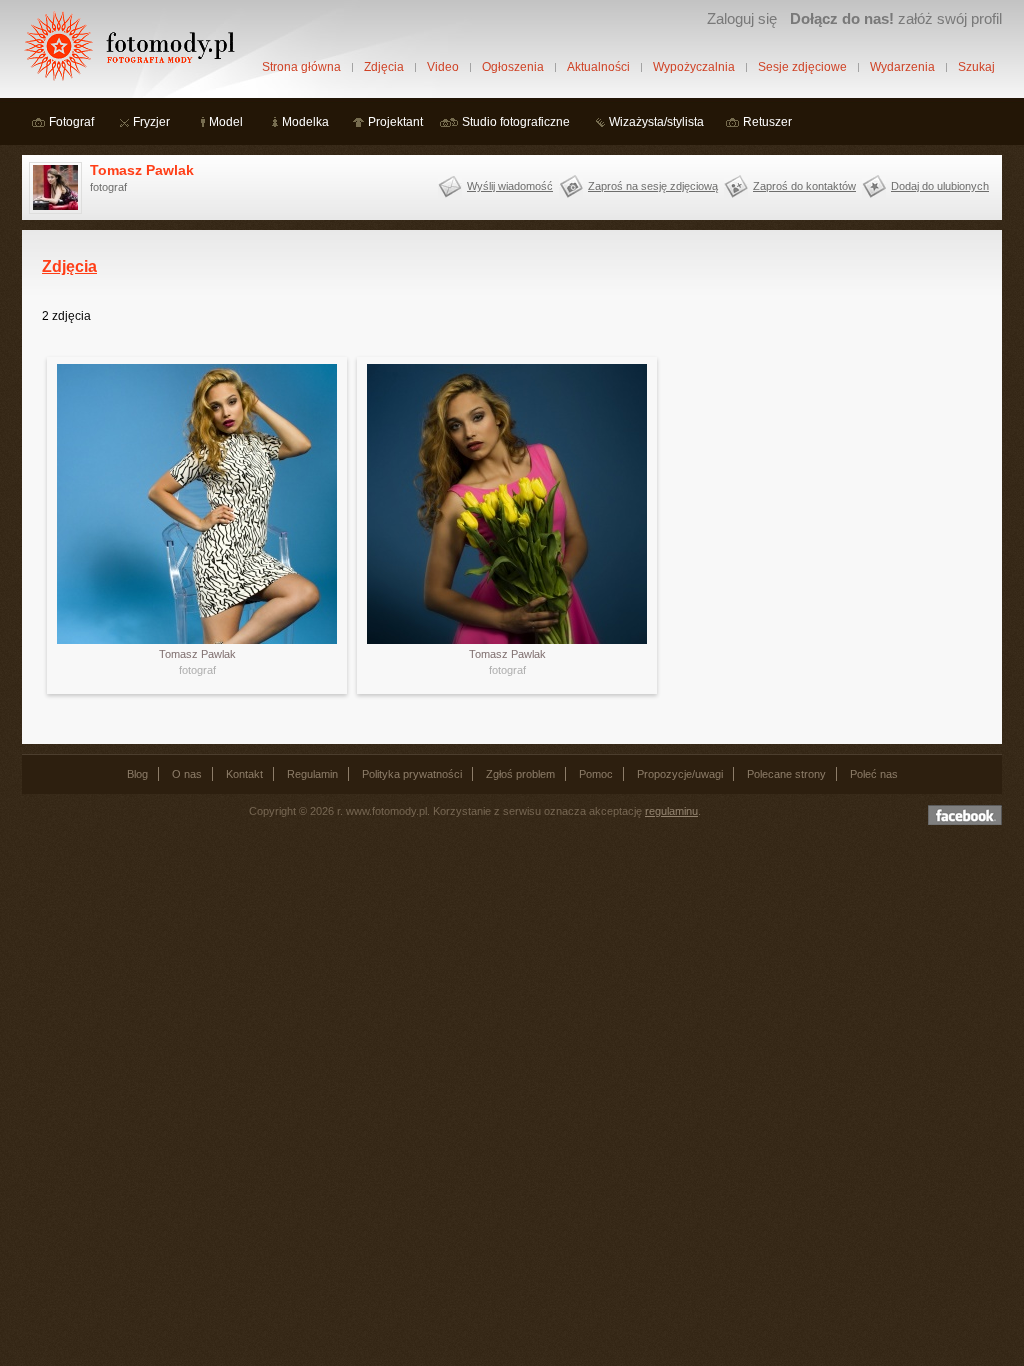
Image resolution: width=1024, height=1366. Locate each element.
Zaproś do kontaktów (804, 186)
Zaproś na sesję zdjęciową (653, 186)
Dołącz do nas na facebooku (965, 815)
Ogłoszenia (513, 67)
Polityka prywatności (412, 774)
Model (226, 122)
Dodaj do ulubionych (940, 186)
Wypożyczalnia (694, 67)
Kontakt (244, 774)
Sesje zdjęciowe (802, 67)
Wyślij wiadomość (510, 186)
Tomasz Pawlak (142, 170)
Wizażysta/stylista (656, 122)
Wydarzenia (902, 67)
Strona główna (301, 67)
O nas (187, 774)
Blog (137, 774)
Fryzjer (151, 122)
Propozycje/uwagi (680, 774)
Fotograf (71, 122)
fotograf (197, 670)
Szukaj (976, 67)
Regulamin (312, 774)
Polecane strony (786, 774)
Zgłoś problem (520, 774)
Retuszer (767, 122)
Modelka (305, 122)
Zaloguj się (742, 18)
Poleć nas (874, 774)
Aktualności (598, 67)
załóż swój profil (896, 18)
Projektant (395, 122)
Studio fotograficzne (516, 122)
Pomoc (596, 774)
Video (443, 67)
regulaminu (671, 811)
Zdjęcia (384, 67)
